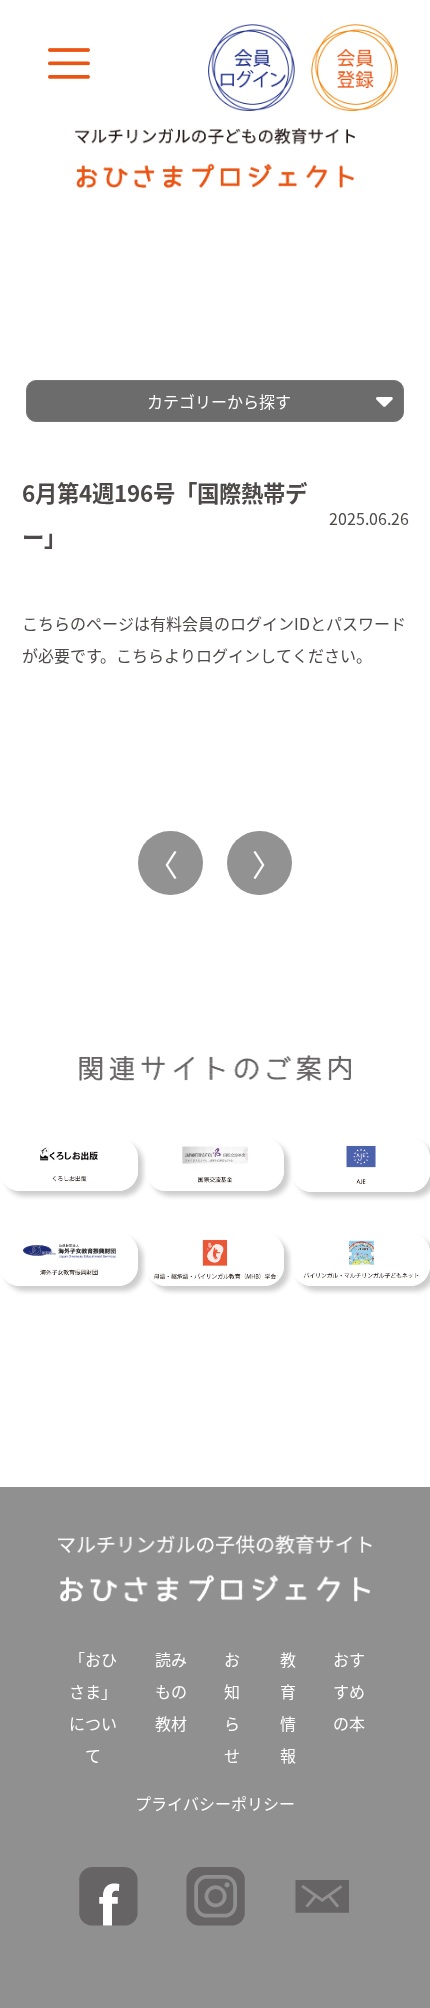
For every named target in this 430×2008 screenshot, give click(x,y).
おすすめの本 (349, 1691)
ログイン (228, 655)
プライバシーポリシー (215, 1803)
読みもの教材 (171, 1691)
